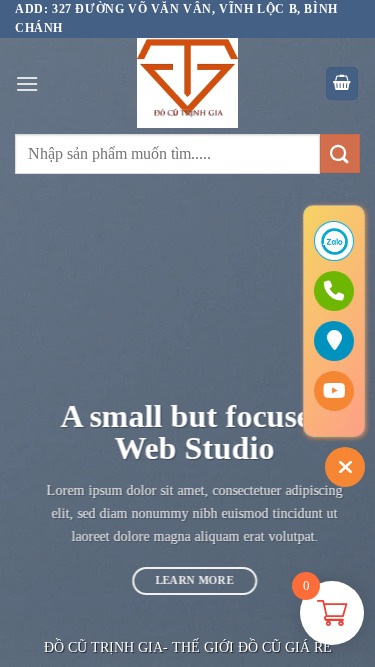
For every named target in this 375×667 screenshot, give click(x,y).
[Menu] (27, 83)
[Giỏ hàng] (342, 83)
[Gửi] (340, 153)
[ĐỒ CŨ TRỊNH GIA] (188, 83)
